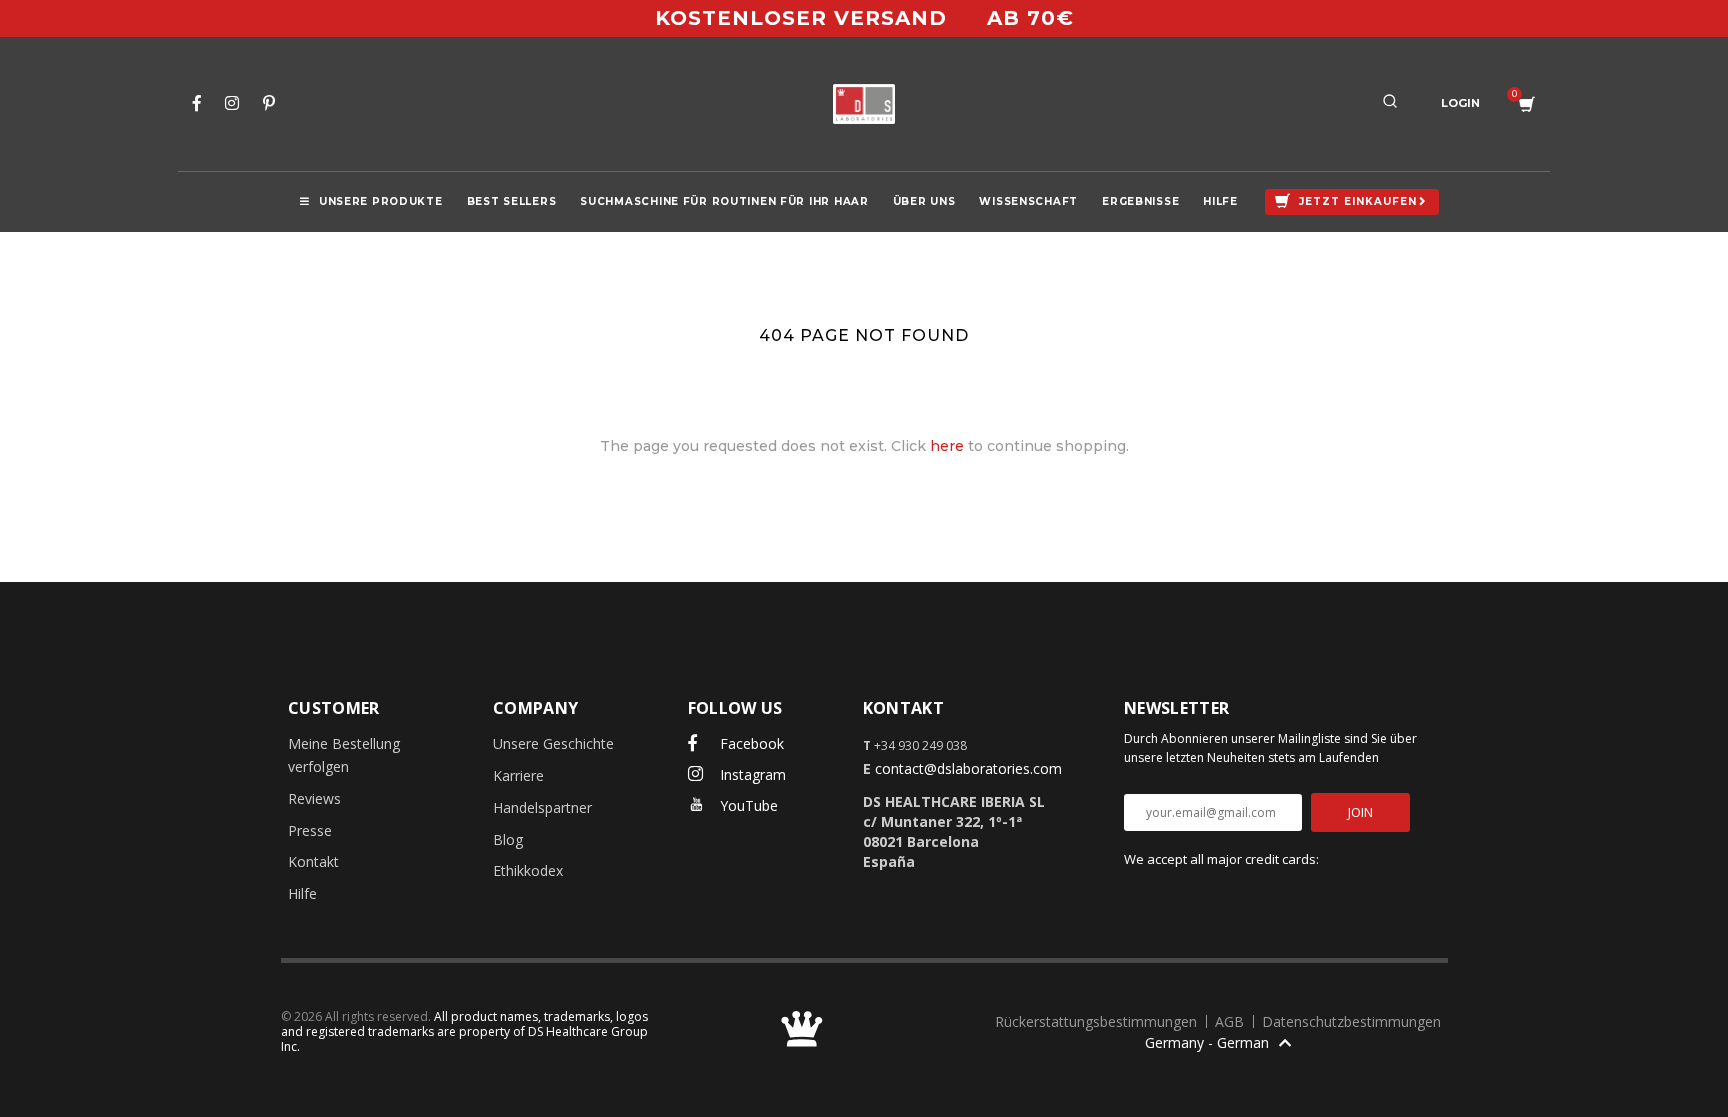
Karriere (518, 775)
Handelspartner (542, 807)
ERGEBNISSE (1140, 201)
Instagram (751, 774)
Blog (508, 839)
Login (1460, 103)
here (947, 446)
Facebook (750, 743)
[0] (1527, 104)
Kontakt (313, 861)
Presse (310, 830)
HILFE (1220, 201)
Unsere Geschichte (553, 743)
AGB (1231, 1021)
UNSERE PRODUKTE (381, 201)
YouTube (747, 805)
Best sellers (512, 201)
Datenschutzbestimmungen (1351, 1021)
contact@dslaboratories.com (968, 768)
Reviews (314, 798)
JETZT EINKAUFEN (1358, 201)
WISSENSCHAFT (1028, 201)
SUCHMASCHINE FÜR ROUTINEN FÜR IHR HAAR (724, 201)
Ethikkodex (528, 870)
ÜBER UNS (924, 201)
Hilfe (302, 893)
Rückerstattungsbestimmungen (1098, 1021)
